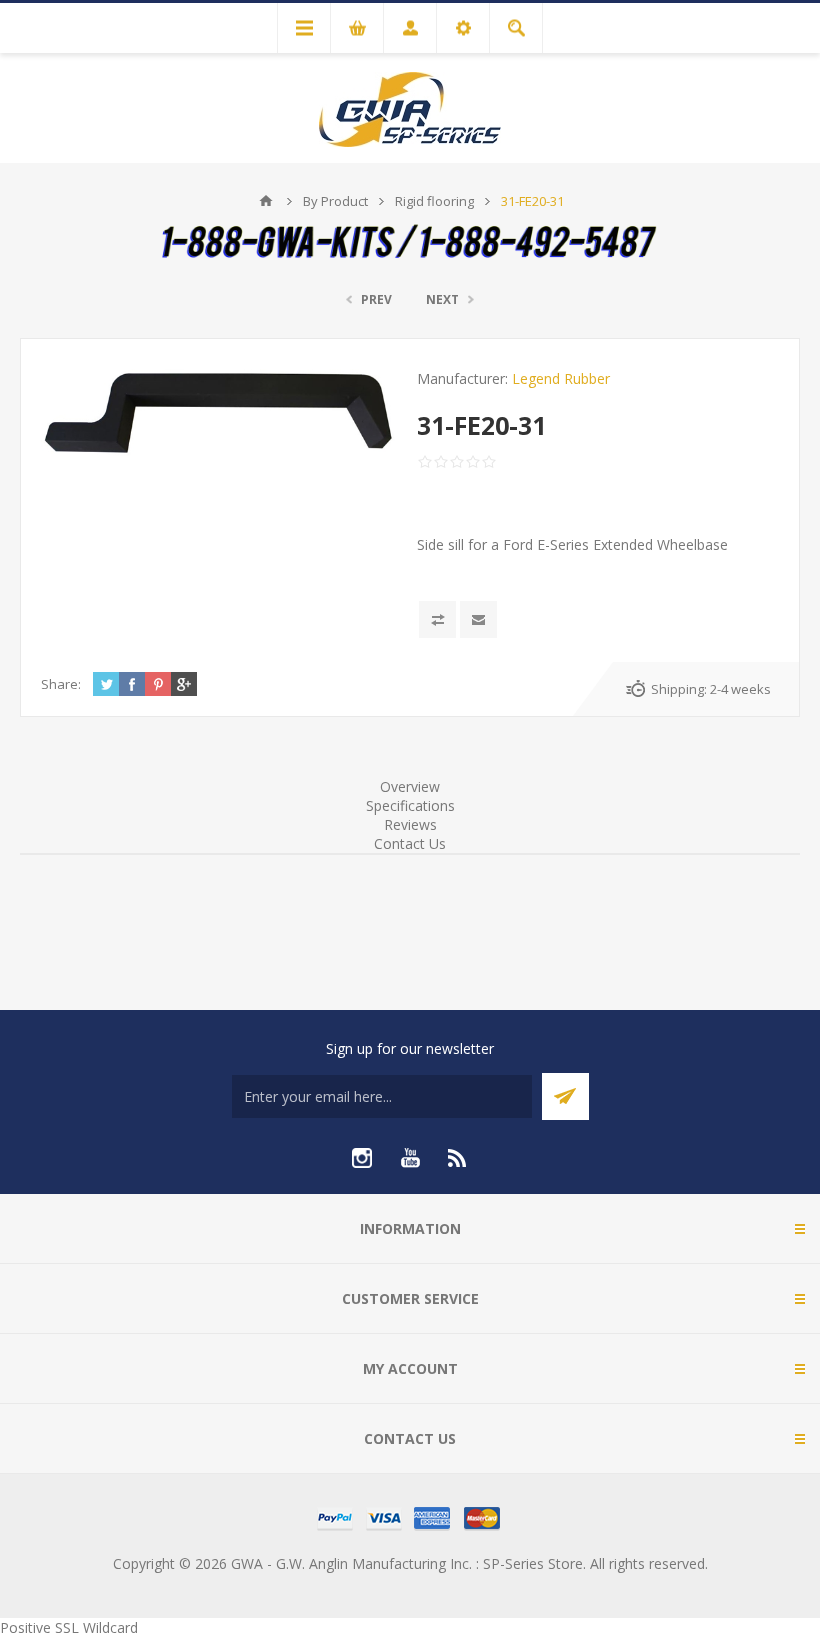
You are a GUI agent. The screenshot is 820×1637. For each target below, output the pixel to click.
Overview (410, 786)
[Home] (266, 201)
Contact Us (410, 843)
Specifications (410, 805)
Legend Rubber (561, 378)
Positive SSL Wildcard (69, 1627)
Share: (61, 684)
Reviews (410, 824)
